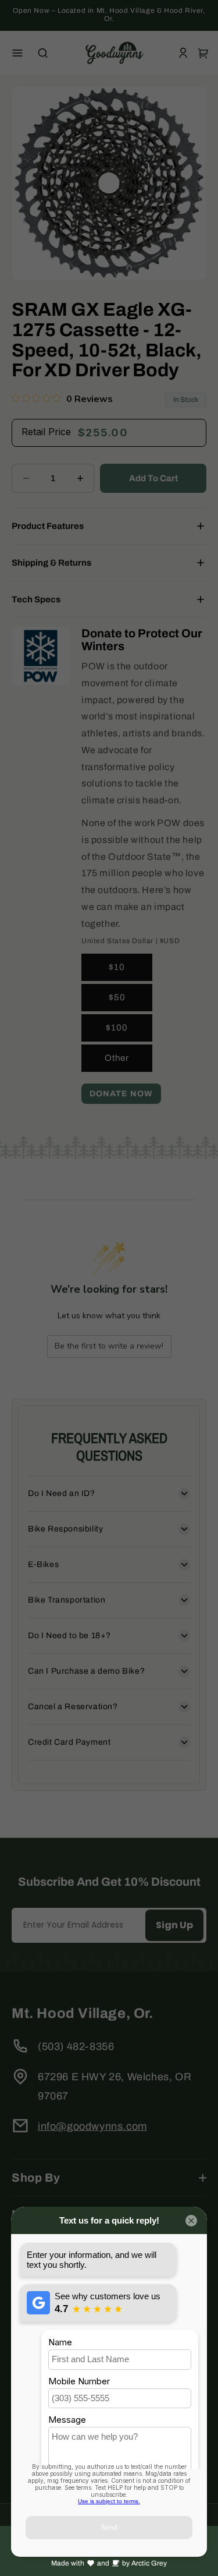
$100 (117, 1028)
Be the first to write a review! (109, 1346)
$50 (117, 997)
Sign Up (174, 1925)
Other (117, 1058)
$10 (117, 967)
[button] (17, 53)
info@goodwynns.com (92, 2126)
